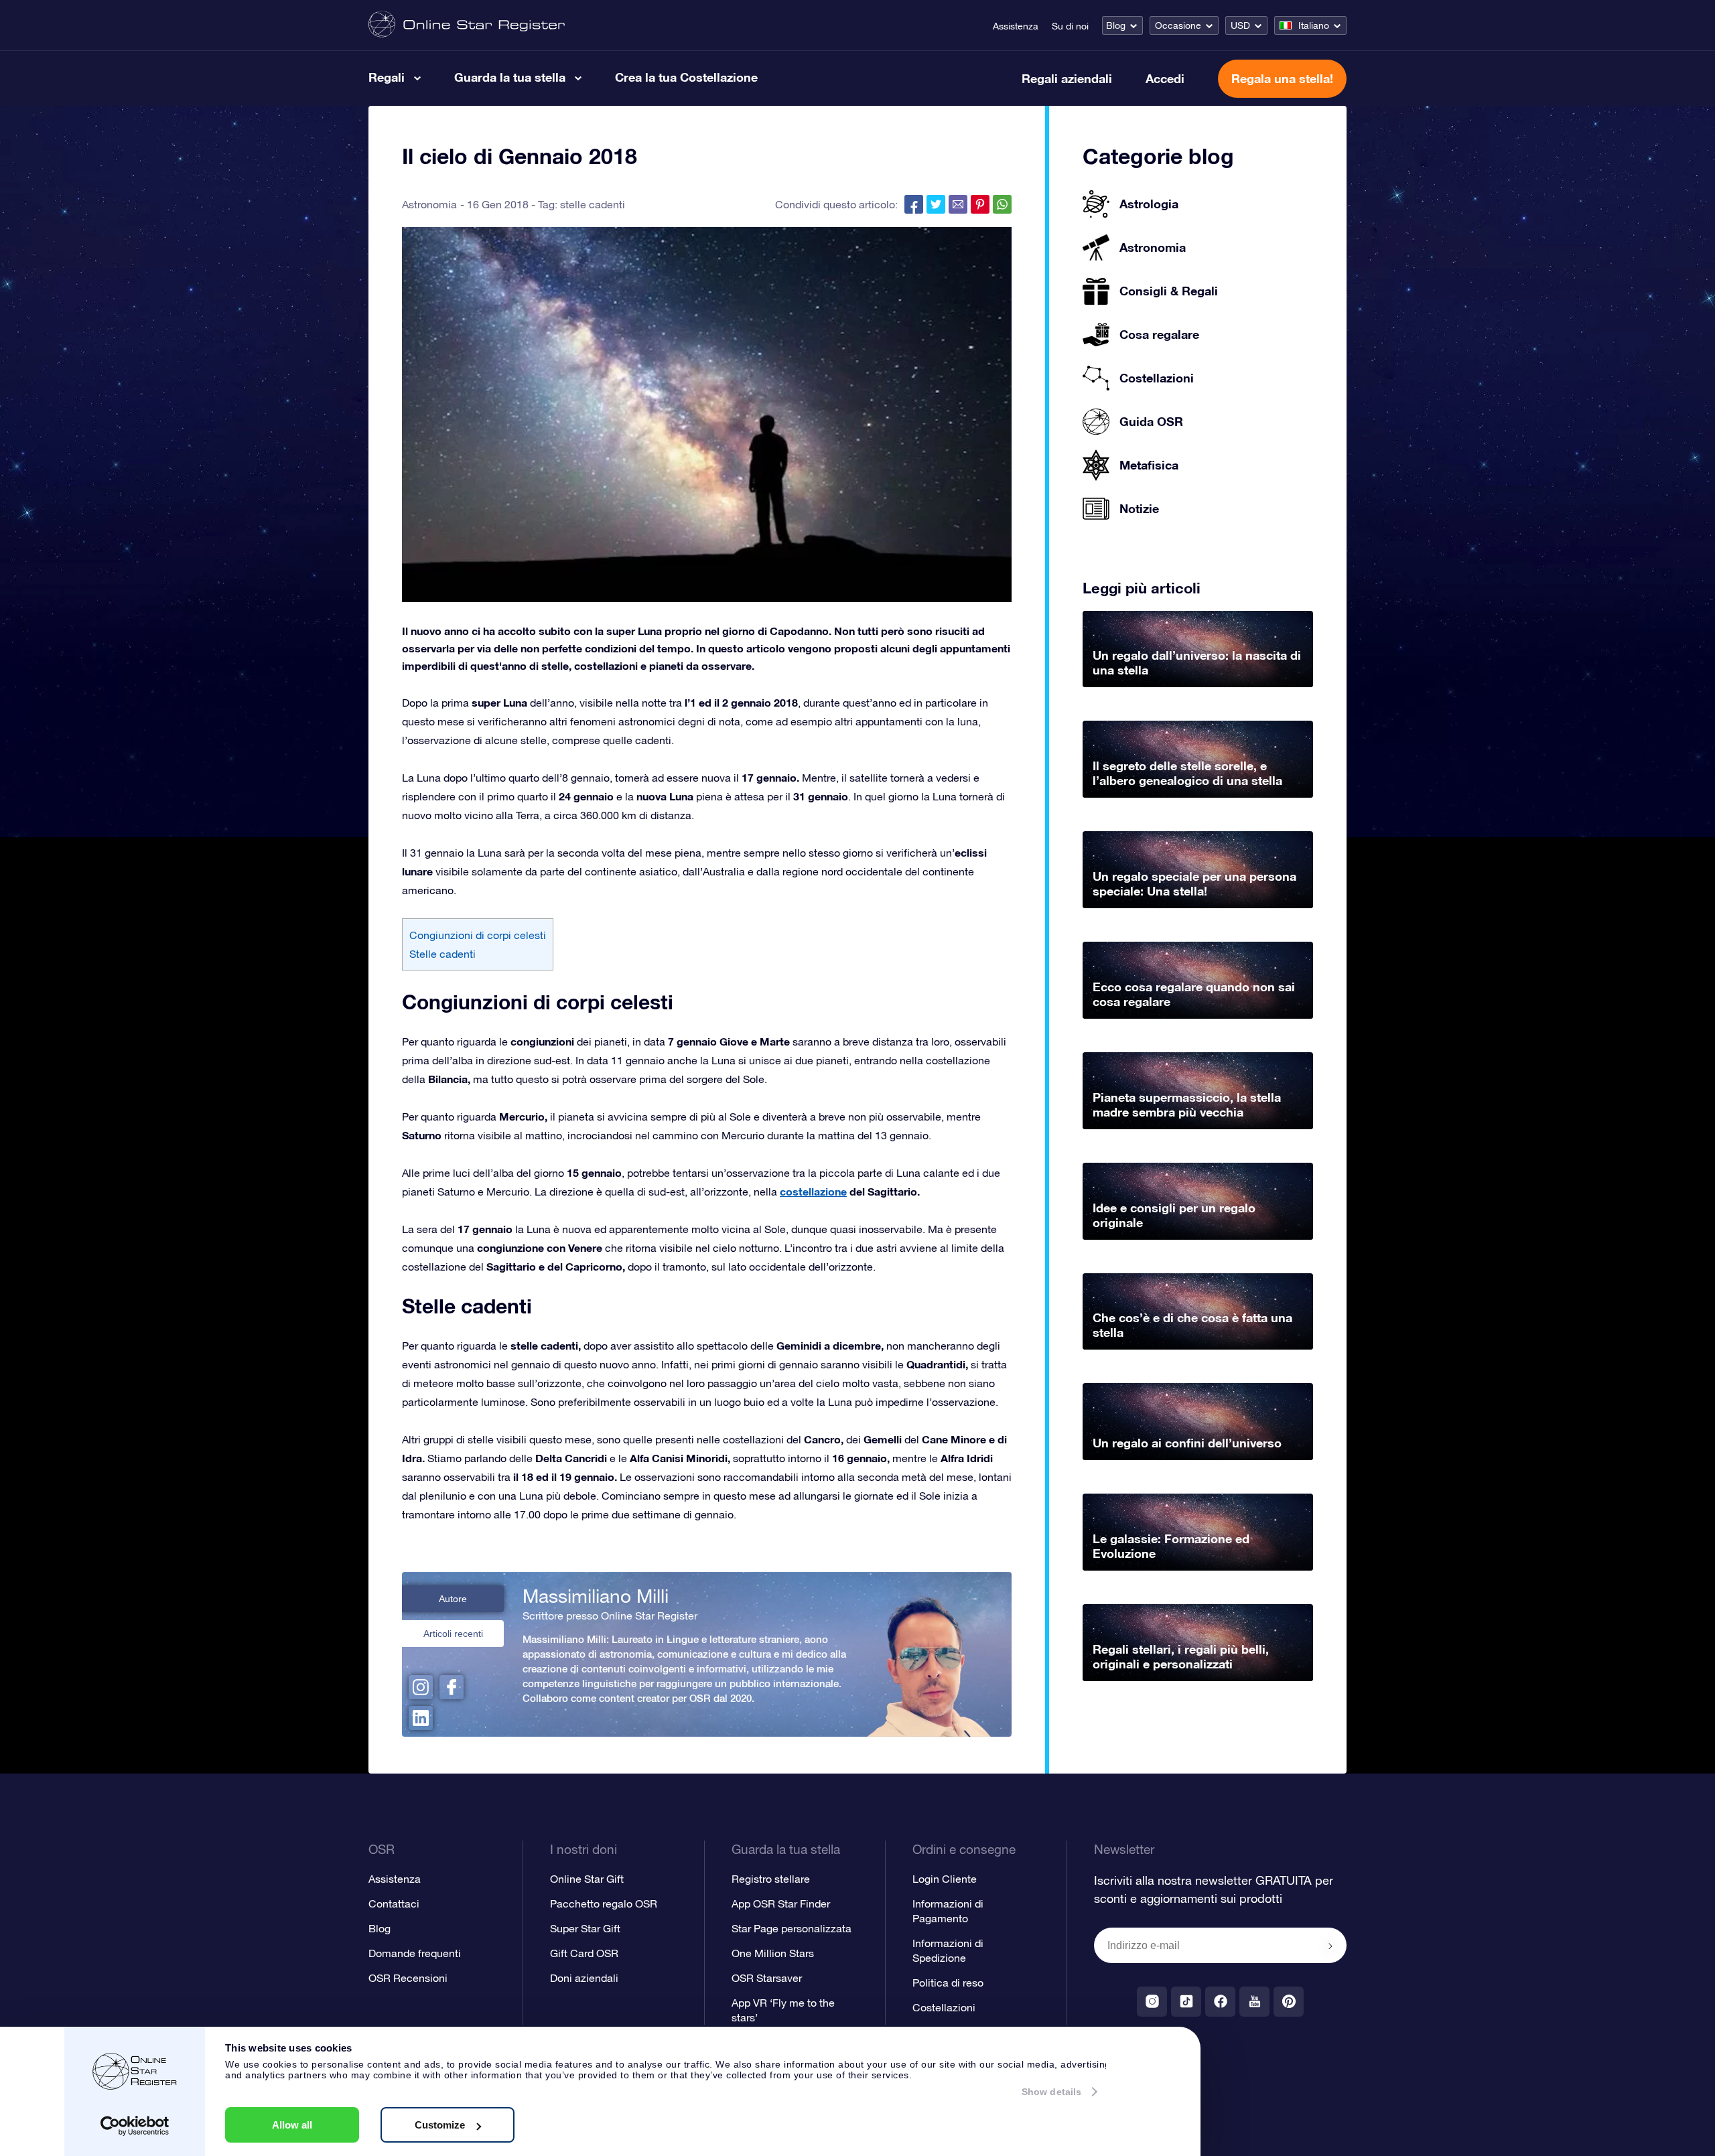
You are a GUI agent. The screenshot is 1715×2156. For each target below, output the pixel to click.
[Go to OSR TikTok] (1186, 2002)
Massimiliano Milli (596, 1596)
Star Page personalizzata (792, 1928)
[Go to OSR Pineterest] (1289, 2002)
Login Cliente (945, 1879)
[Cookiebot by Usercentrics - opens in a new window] (135, 2126)
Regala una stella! (1282, 78)
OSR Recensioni (408, 1978)
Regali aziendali (1067, 78)
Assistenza (1016, 26)
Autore (453, 1599)
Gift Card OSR (584, 1953)
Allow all (292, 2125)
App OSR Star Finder (781, 1903)
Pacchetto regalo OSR (604, 1903)
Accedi (1165, 78)
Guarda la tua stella (510, 77)
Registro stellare (771, 1879)
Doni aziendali (584, 1978)
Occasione (1178, 25)
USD (1240, 25)
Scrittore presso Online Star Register (610, 1615)
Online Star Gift (587, 1879)
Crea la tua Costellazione (686, 77)
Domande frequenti (415, 1953)
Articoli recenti (453, 1634)
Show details (1051, 2092)
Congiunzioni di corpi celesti (478, 935)
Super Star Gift (585, 1928)
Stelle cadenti (442, 954)
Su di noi (1070, 26)
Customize (440, 2125)
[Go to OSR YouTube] (1254, 2002)
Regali (387, 77)
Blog (1116, 25)
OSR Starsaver (767, 1978)
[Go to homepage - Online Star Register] (467, 25)
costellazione (813, 1191)
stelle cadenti (593, 204)
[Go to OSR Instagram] (1152, 2002)
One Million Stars (773, 1953)
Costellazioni (944, 2007)
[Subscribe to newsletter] (1330, 1946)
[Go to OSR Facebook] (1220, 2002)
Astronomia (429, 204)
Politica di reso (948, 1983)
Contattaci (394, 1903)
